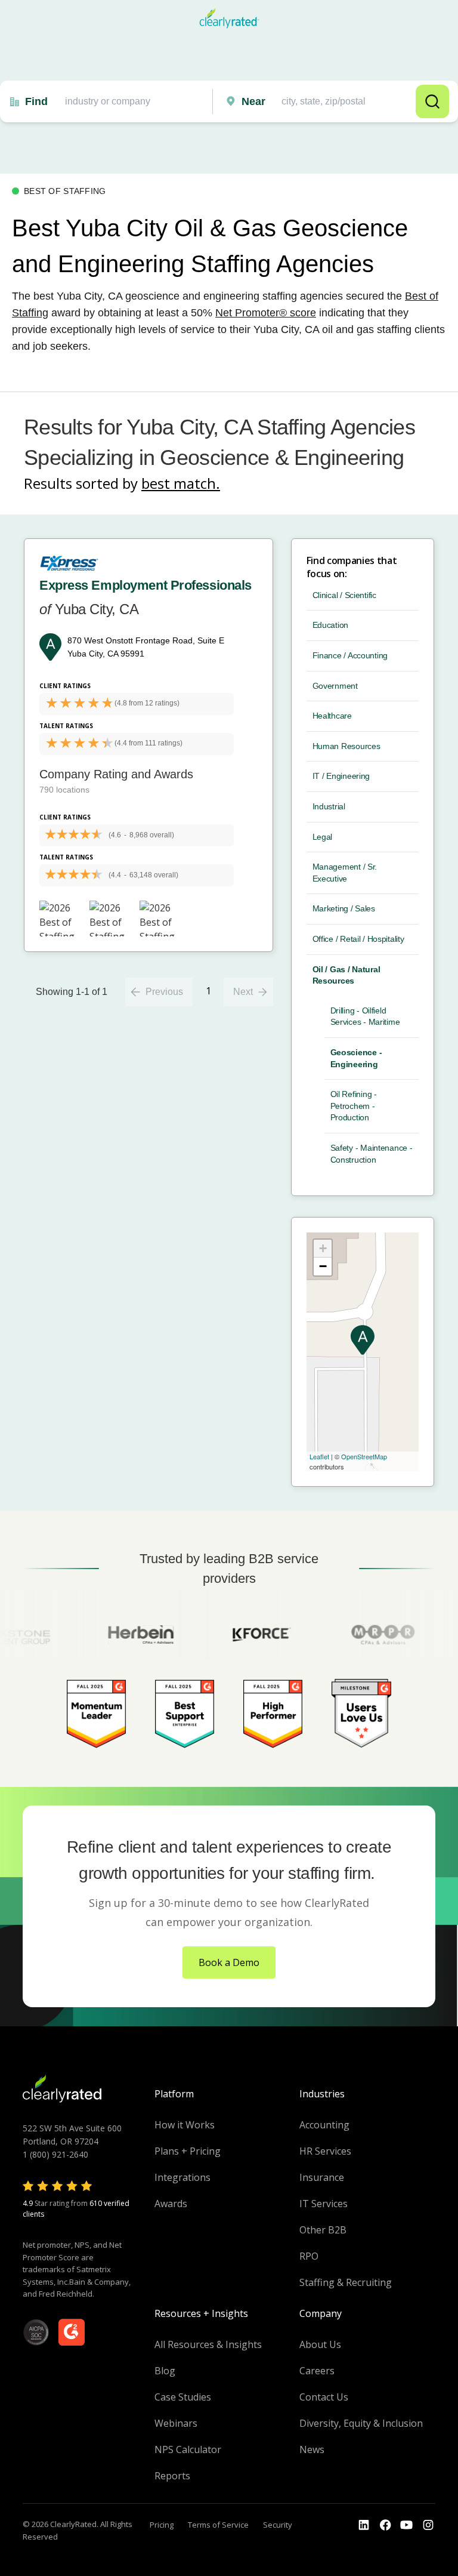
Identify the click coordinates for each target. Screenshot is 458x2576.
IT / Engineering (341, 776)
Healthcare (332, 716)
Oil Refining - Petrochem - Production (354, 1106)
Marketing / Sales (344, 908)
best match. (181, 483)
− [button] (323, 1266)
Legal (323, 837)
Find (36, 101)
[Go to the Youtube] (385, 2525)
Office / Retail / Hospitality (358, 939)
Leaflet (319, 1456)
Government (335, 686)
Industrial (329, 806)
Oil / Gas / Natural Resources (346, 975)
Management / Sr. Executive (345, 873)
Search (432, 101)
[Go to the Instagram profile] (428, 2525)
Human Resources (346, 746)
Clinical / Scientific (344, 595)
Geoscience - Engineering (356, 1058)
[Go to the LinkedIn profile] (364, 2525)
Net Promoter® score (266, 313)
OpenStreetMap (364, 1456)
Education (330, 625)
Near (253, 101)
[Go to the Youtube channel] (407, 2525)
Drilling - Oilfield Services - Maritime (365, 1016)
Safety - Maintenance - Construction (372, 1154)
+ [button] (323, 1248)
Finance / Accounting (350, 655)
